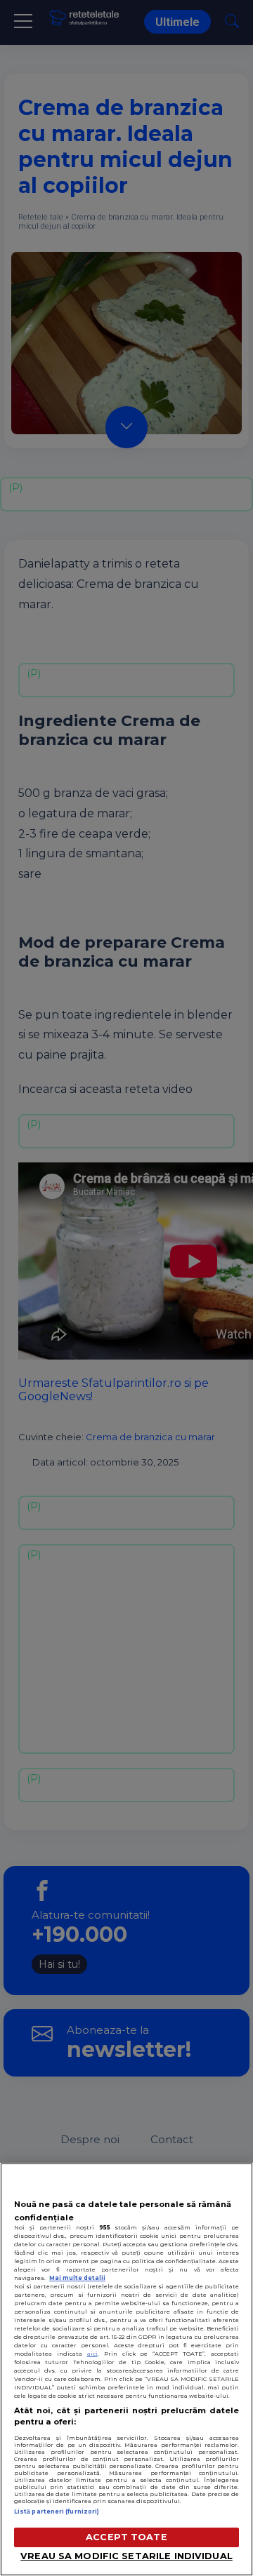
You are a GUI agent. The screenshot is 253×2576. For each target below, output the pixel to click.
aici (92, 2354)
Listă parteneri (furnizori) (57, 2511)
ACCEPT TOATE (126, 2537)
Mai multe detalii (77, 2278)
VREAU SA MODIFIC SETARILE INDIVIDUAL (126, 2556)
